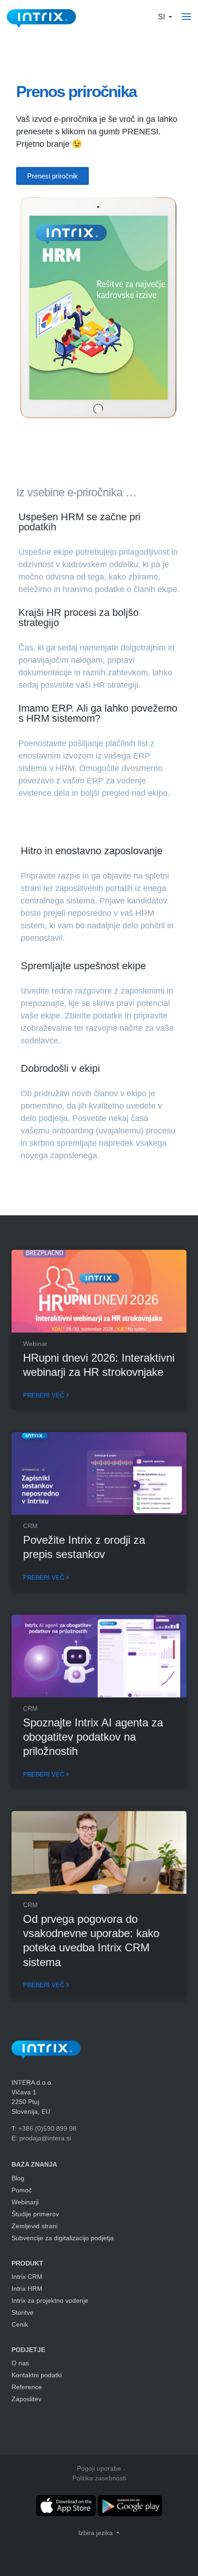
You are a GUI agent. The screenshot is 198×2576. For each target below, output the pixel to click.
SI (162, 17)
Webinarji (25, 2202)
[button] (52, 176)
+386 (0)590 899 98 (47, 2128)
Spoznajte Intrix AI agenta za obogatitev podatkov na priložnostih (93, 1737)
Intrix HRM (27, 2288)
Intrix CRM (27, 2277)
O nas (20, 2363)
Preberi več (44, 1395)
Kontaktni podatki (37, 2375)
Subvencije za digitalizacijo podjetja (63, 2238)
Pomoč (22, 2190)
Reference (27, 2387)
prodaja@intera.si (45, 2138)
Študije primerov (35, 2214)
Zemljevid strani (35, 2226)
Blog (18, 2178)
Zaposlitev (26, 2399)
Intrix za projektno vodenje (50, 2300)
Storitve (23, 2312)
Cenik (20, 2324)
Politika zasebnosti (99, 2478)
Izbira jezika (96, 2533)
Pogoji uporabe (99, 2468)
